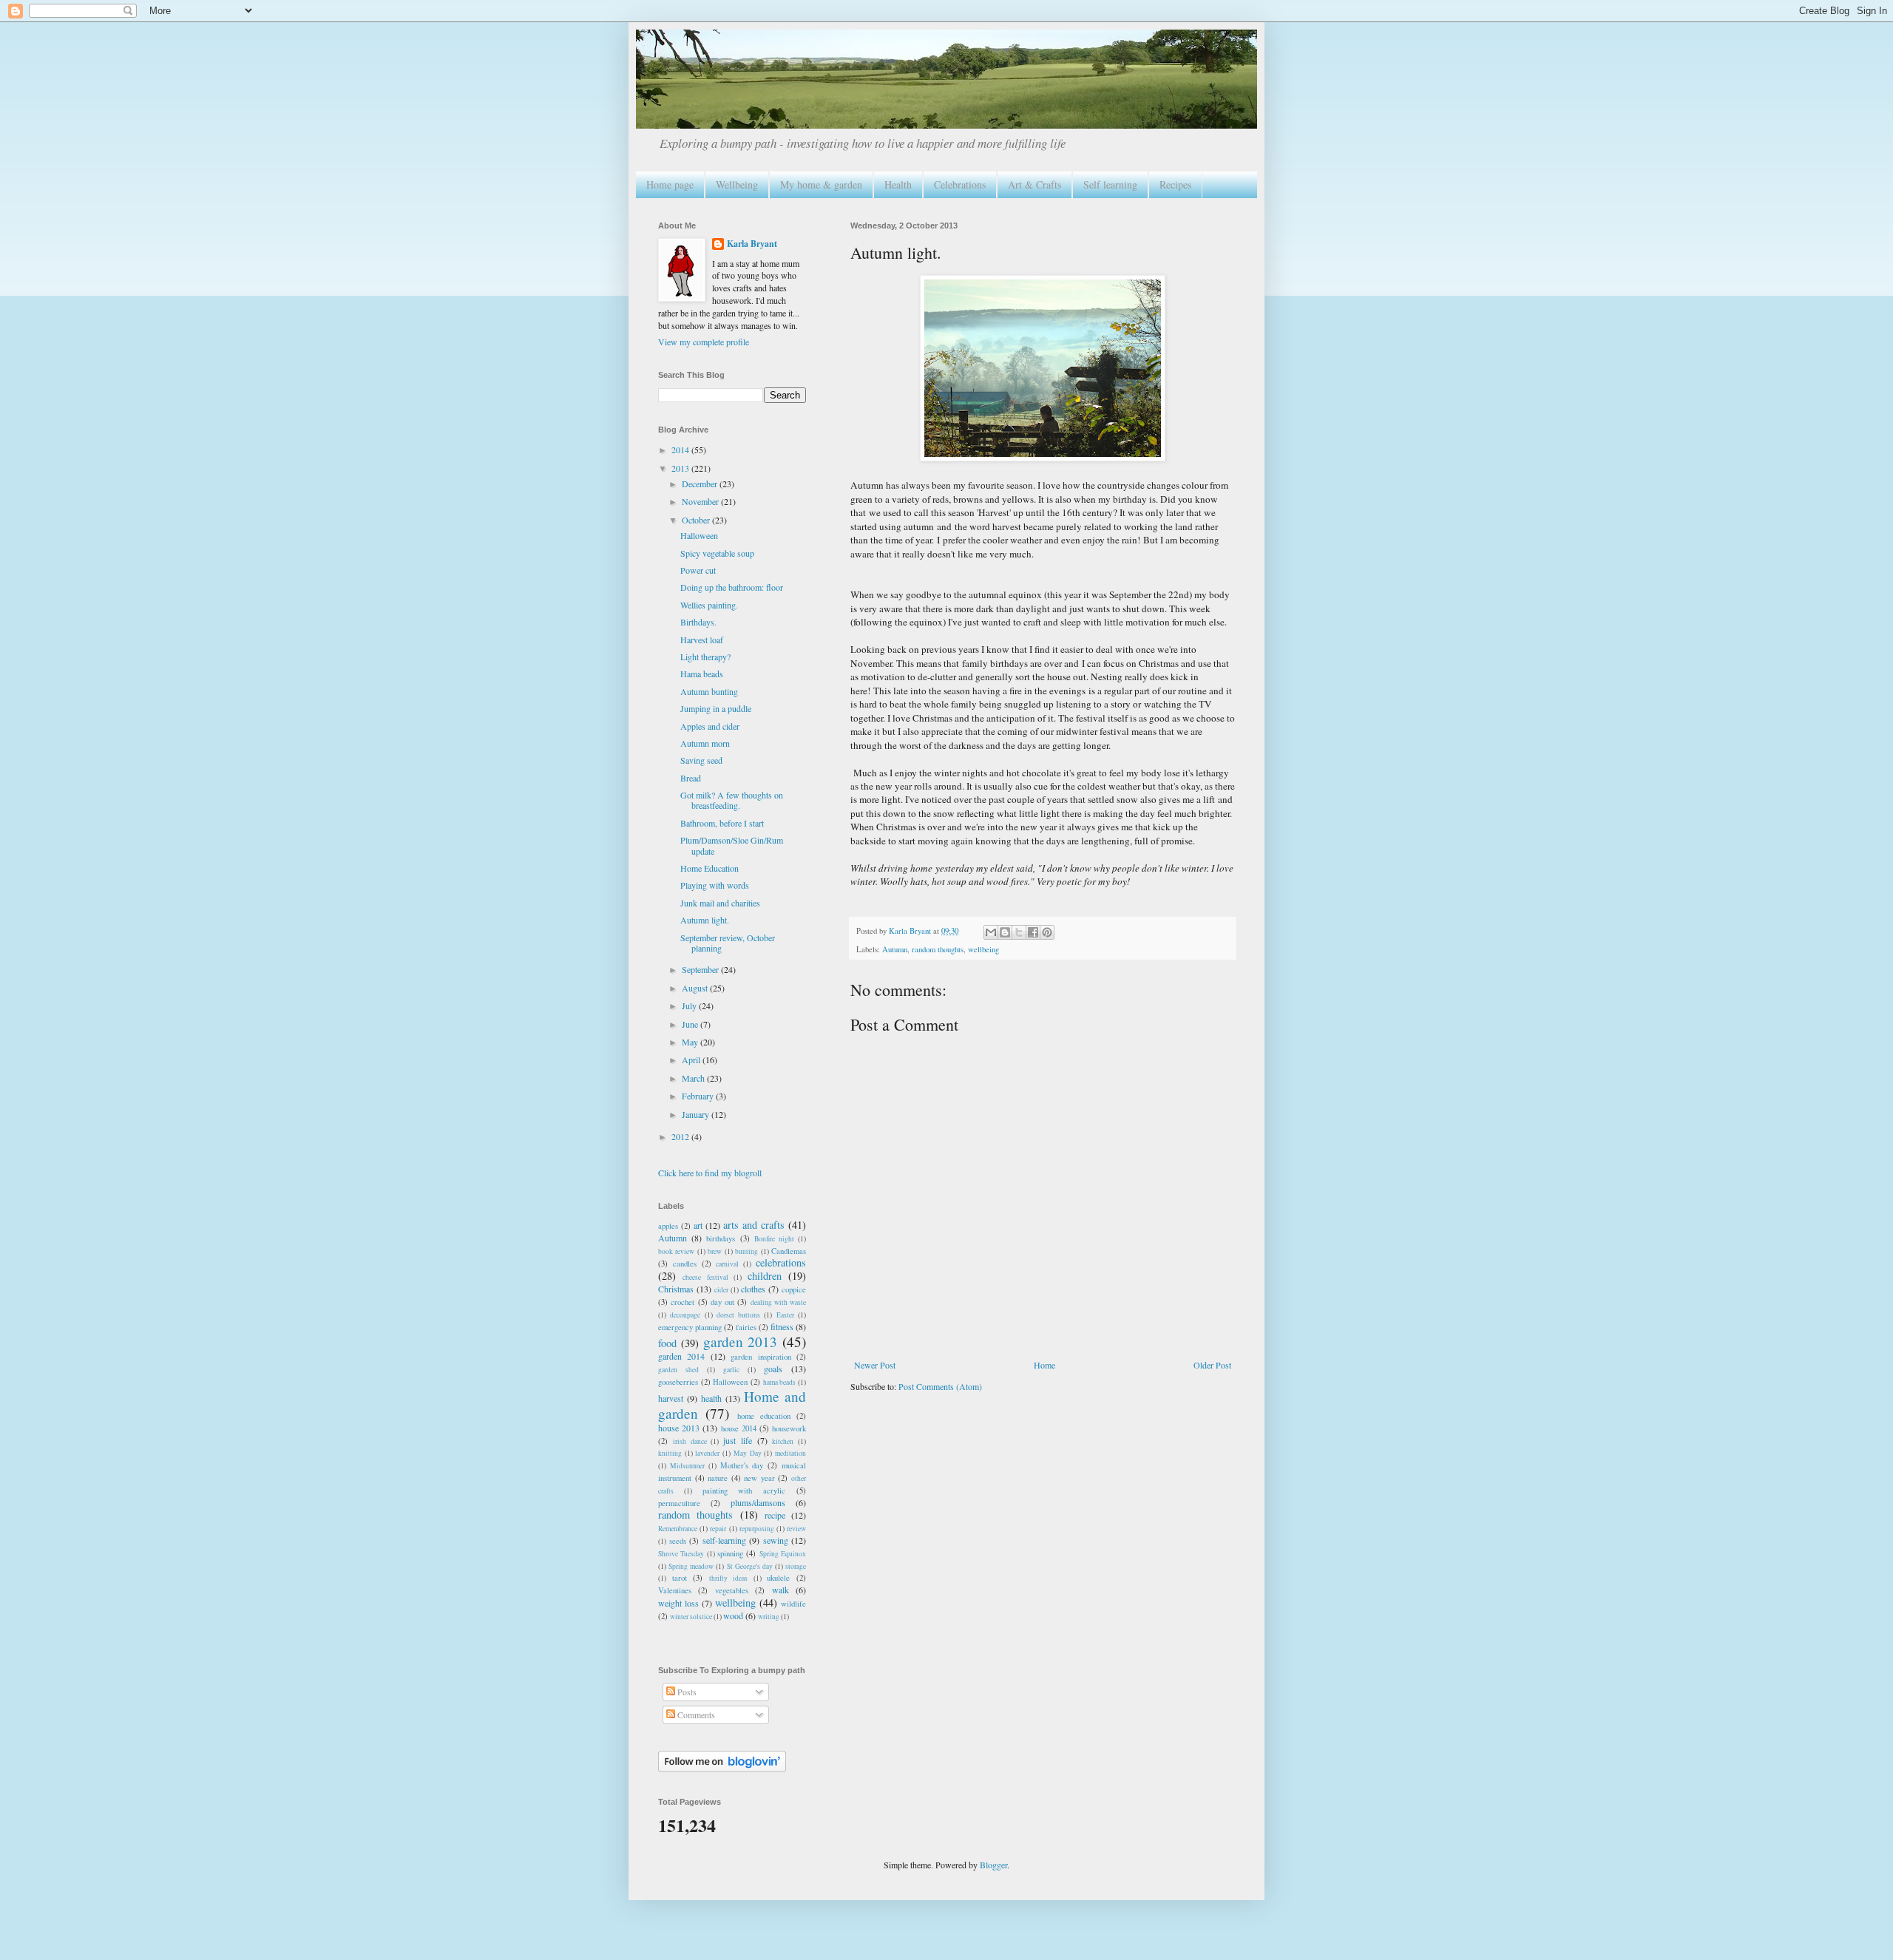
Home (1044, 1365)
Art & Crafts (1034, 184)
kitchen (783, 1441)
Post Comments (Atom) (940, 1386)
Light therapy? (705, 657)
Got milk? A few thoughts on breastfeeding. (732, 800)
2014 (681, 450)
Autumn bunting (709, 691)
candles (685, 1264)
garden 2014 (681, 1356)
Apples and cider (710, 726)
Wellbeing (737, 184)
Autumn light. (705, 920)
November (701, 501)
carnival (727, 1264)
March (694, 1078)
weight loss (678, 1603)
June (691, 1024)
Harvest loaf (702, 640)
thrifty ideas (729, 1578)
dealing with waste (779, 1302)
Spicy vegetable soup (717, 553)
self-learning (724, 1540)
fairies (746, 1327)
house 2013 (679, 1428)
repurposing (757, 1529)
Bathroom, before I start (722, 823)
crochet (683, 1302)
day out (722, 1302)
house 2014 (739, 1428)
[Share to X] (1019, 932)
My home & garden (821, 184)
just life (738, 1440)
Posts (686, 1692)
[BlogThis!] (1005, 932)
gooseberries (678, 1382)
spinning (730, 1553)
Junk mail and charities (720, 903)
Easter (785, 1315)
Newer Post (875, 1365)
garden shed (678, 1370)
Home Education (710, 868)
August (696, 988)
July (690, 1006)
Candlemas (789, 1251)
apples (668, 1226)
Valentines (675, 1590)
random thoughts (938, 949)
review (796, 1529)
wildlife (793, 1604)
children (765, 1276)
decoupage (685, 1315)
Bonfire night (774, 1239)
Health (898, 184)
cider (721, 1290)
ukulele (778, 1578)
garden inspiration (761, 1357)
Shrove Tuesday (681, 1554)
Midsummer (687, 1466)
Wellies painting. (709, 605)
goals (773, 1369)
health (711, 1398)
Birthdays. (698, 622)
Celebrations (960, 184)
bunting (746, 1251)
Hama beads (702, 674)
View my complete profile (704, 342)
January (697, 1114)
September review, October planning (728, 943)
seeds (678, 1541)
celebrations (781, 1262)
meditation (790, 1453)
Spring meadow (691, 1566)
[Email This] (991, 932)
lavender (707, 1453)
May (691, 1042)
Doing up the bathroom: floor (732, 587)
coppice (794, 1289)
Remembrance (678, 1529)
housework (789, 1428)
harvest (671, 1398)
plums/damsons (758, 1502)
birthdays (721, 1238)
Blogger (993, 1865)
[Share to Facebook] (1033, 932)
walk (780, 1590)
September (701, 969)
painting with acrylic (744, 1491)
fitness (782, 1326)
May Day (748, 1453)
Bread (691, 778)
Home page (670, 184)
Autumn (895, 949)
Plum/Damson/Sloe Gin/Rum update (732, 845)
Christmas (676, 1289)
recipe (775, 1515)
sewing (776, 1540)
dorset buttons (738, 1315)
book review (676, 1251)
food (667, 1343)
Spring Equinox (783, 1554)
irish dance (690, 1441)
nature (718, 1478)
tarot (680, 1578)
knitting (670, 1453)
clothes (753, 1289)
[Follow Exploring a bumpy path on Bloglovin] (722, 1769)
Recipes (1175, 184)
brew (715, 1251)
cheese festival (705, 1277)
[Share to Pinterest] (1047, 932)
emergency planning (690, 1327)
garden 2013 (741, 1342)
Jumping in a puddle (716, 708)
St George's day (750, 1566)
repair (718, 1529)
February (699, 1096)
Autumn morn (705, 743)
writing (769, 1617)
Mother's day (742, 1465)
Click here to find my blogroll (710, 1173)
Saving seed (701, 760)
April (692, 1059)
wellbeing (983, 949)
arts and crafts (754, 1225)
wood (733, 1615)
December (701, 484)
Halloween (699, 535)
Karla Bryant (752, 244)
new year (759, 1478)
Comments (695, 1715)
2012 (681, 1136)
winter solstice (691, 1617)
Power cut (698, 570)
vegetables (732, 1590)
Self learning (1110, 184)
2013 (681, 468)
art (698, 1225)
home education (764, 1416)
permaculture (679, 1503)
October (697, 520)
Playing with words (715, 885)
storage (796, 1566)
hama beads (780, 1382)
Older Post (1212, 1365)
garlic (731, 1370)
